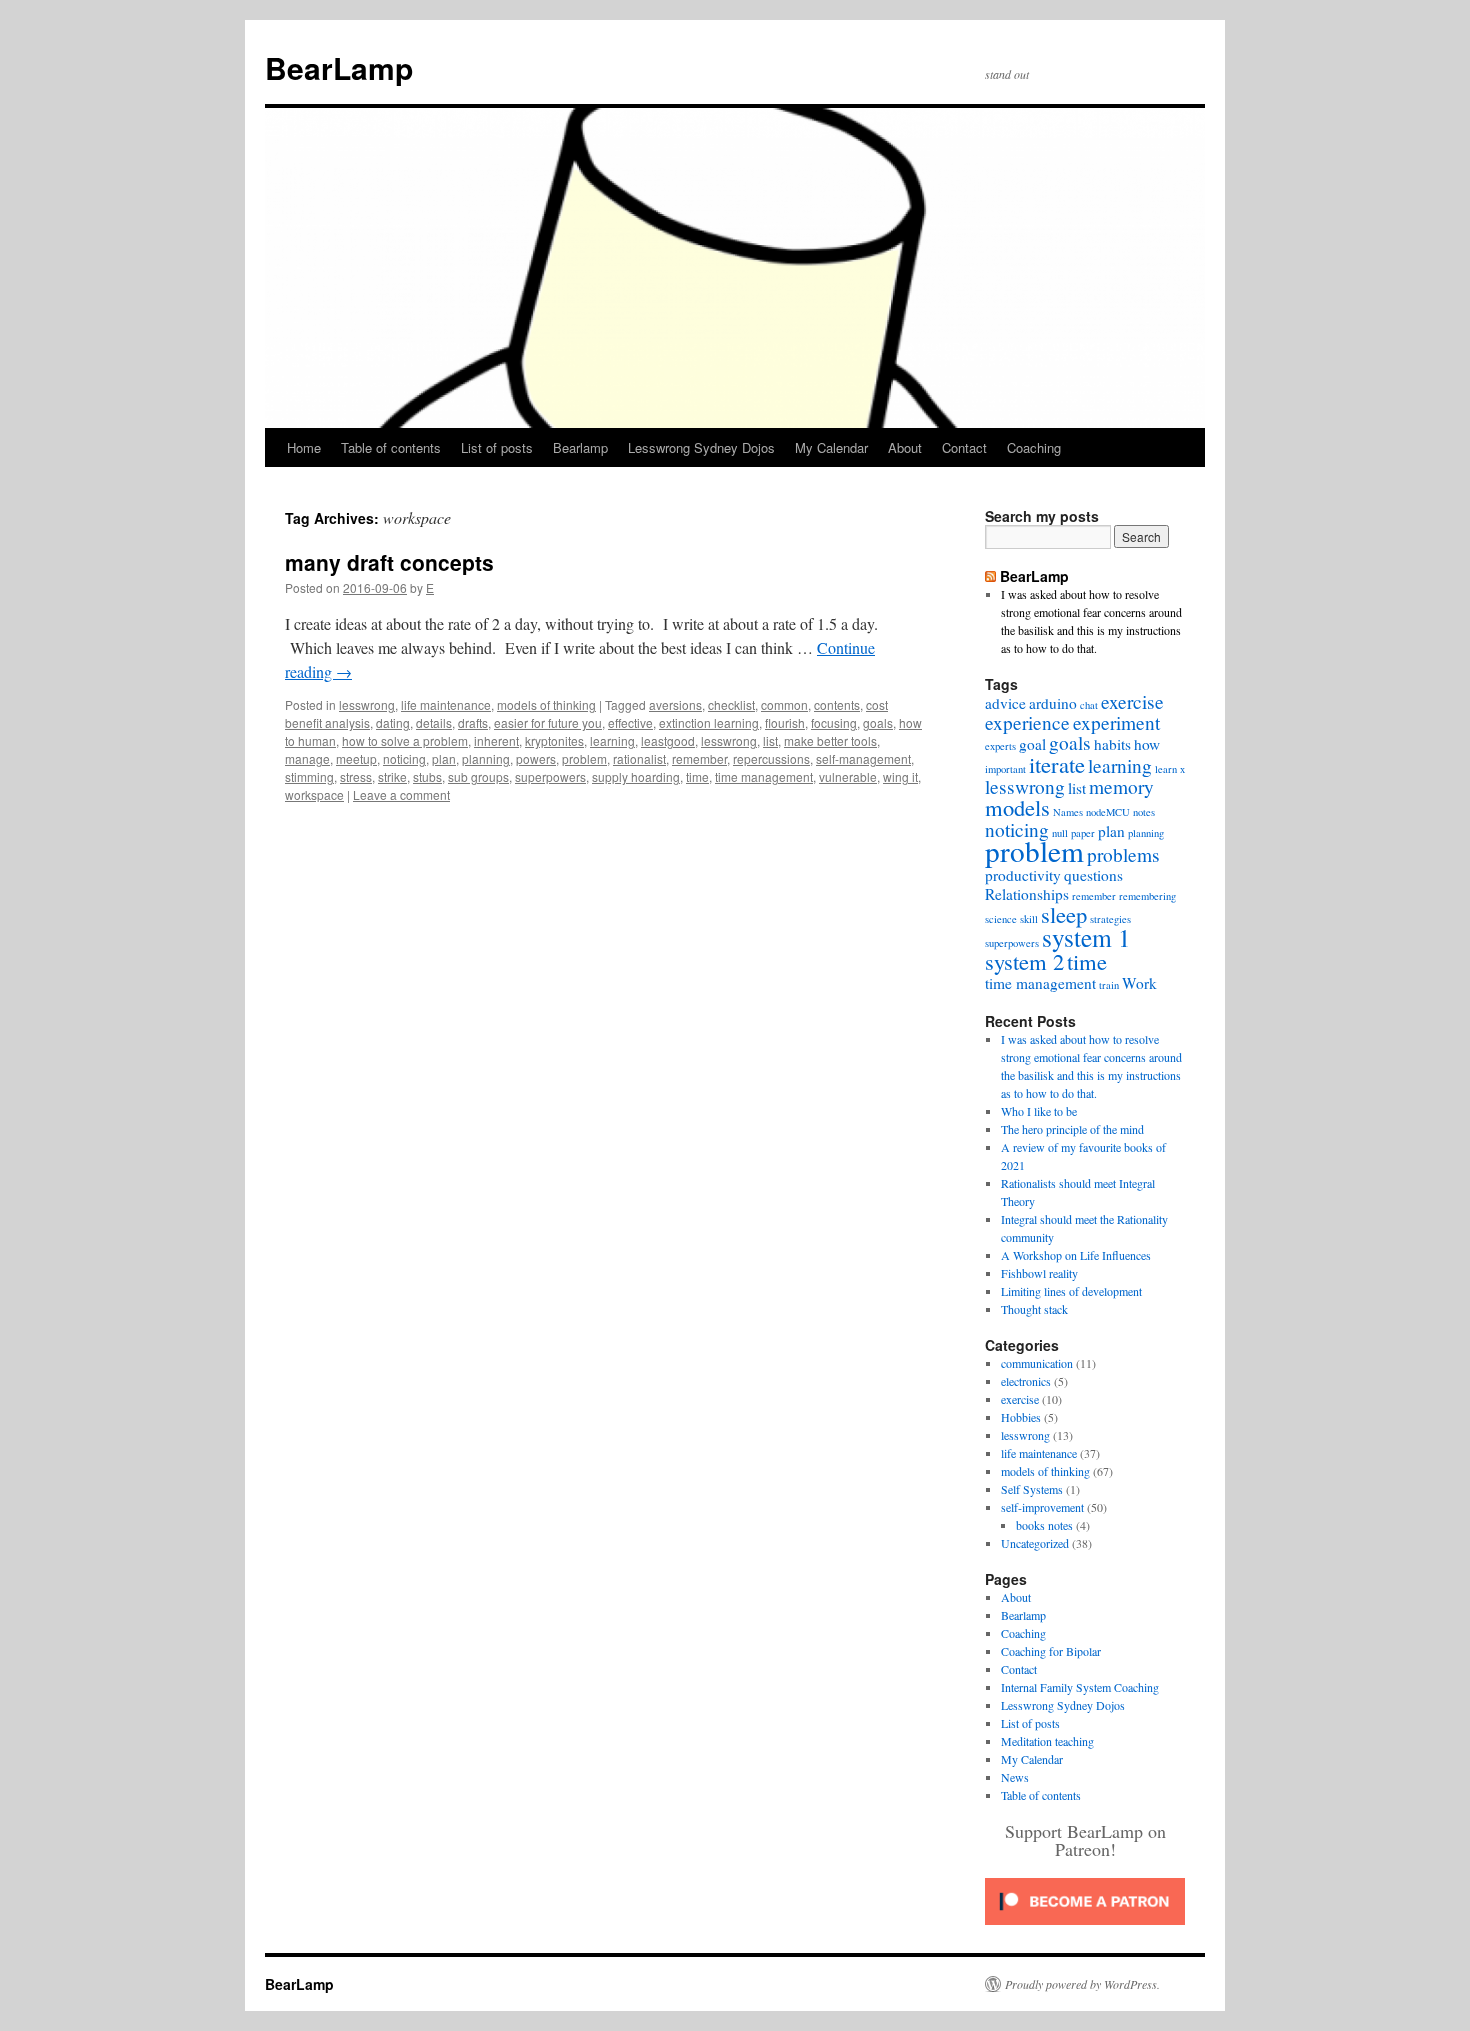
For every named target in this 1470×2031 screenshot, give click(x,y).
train (1109, 985)
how (1147, 744)
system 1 (1086, 937)
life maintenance (446, 704)
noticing (404, 758)
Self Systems (1032, 1489)
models (1017, 807)
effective (630, 722)
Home (304, 447)
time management (764, 776)
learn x (1170, 769)
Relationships (1027, 894)
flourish (785, 722)
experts (1000, 746)
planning (486, 758)
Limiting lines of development (1071, 1291)
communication (1037, 1363)
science (1001, 919)
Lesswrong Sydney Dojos (701, 447)
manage (307, 758)
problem (584, 758)
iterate (1057, 764)
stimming (309, 776)
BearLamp (339, 67)
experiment (1116, 722)
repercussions (771, 758)
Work (1139, 983)
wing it (900, 776)
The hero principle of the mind (1072, 1129)
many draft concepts (389, 562)
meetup (356, 758)
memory (1121, 786)
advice (1005, 703)
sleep (1064, 914)
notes (1144, 812)
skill (1029, 919)
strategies (1110, 919)
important (1005, 769)
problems (1123, 854)
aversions (675, 704)
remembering (1147, 896)
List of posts (497, 447)
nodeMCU (1108, 812)
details (434, 722)
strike (392, 776)
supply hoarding (636, 776)
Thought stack (1034, 1309)
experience (1027, 722)
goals (878, 722)
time (697, 776)
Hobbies (1021, 1417)
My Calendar (831, 447)
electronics (1026, 1381)
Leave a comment (401, 794)
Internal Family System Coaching (1080, 1687)
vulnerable (848, 776)
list (770, 740)
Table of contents (391, 447)
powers (536, 758)
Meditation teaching (1047, 1741)
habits (1112, 744)
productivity (1023, 875)
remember (699, 758)
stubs (427, 776)
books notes (1044, 1525)
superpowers (550, 776)
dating (393, 722)
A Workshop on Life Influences (1076, 1255)
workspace (314, 794)
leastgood (668, 740)
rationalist (639, 758)
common (784, 704)
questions (1093, 875)
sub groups (478, 776)
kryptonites (554, 740)
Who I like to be (1039, 1111)
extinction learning (709, 722)
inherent (496, 740)
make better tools (830, 740)
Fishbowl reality (1039, 1273)
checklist (731, 704)
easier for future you (548, 722)
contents (837, 704)
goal (1032, 744)
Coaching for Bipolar (1051, 1651)
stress (356, 776)
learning (612, 740)
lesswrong (367, 704)
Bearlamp (580, 447)
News (1015, 1777)
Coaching (1034, 447)
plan (444, 758)
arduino (1053, 703)
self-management (863, 758)
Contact (964, 447)
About (905, 447)
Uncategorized (1035, 1543)
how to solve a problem (405, 740)
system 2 (1024, 961)
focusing (834, 722)
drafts (473, 722)
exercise (1132, 701)
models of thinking (546, 704)
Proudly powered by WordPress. (1082, 1984)
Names (1068, 812)
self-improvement (1042, 1507)
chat (1089, 705)
